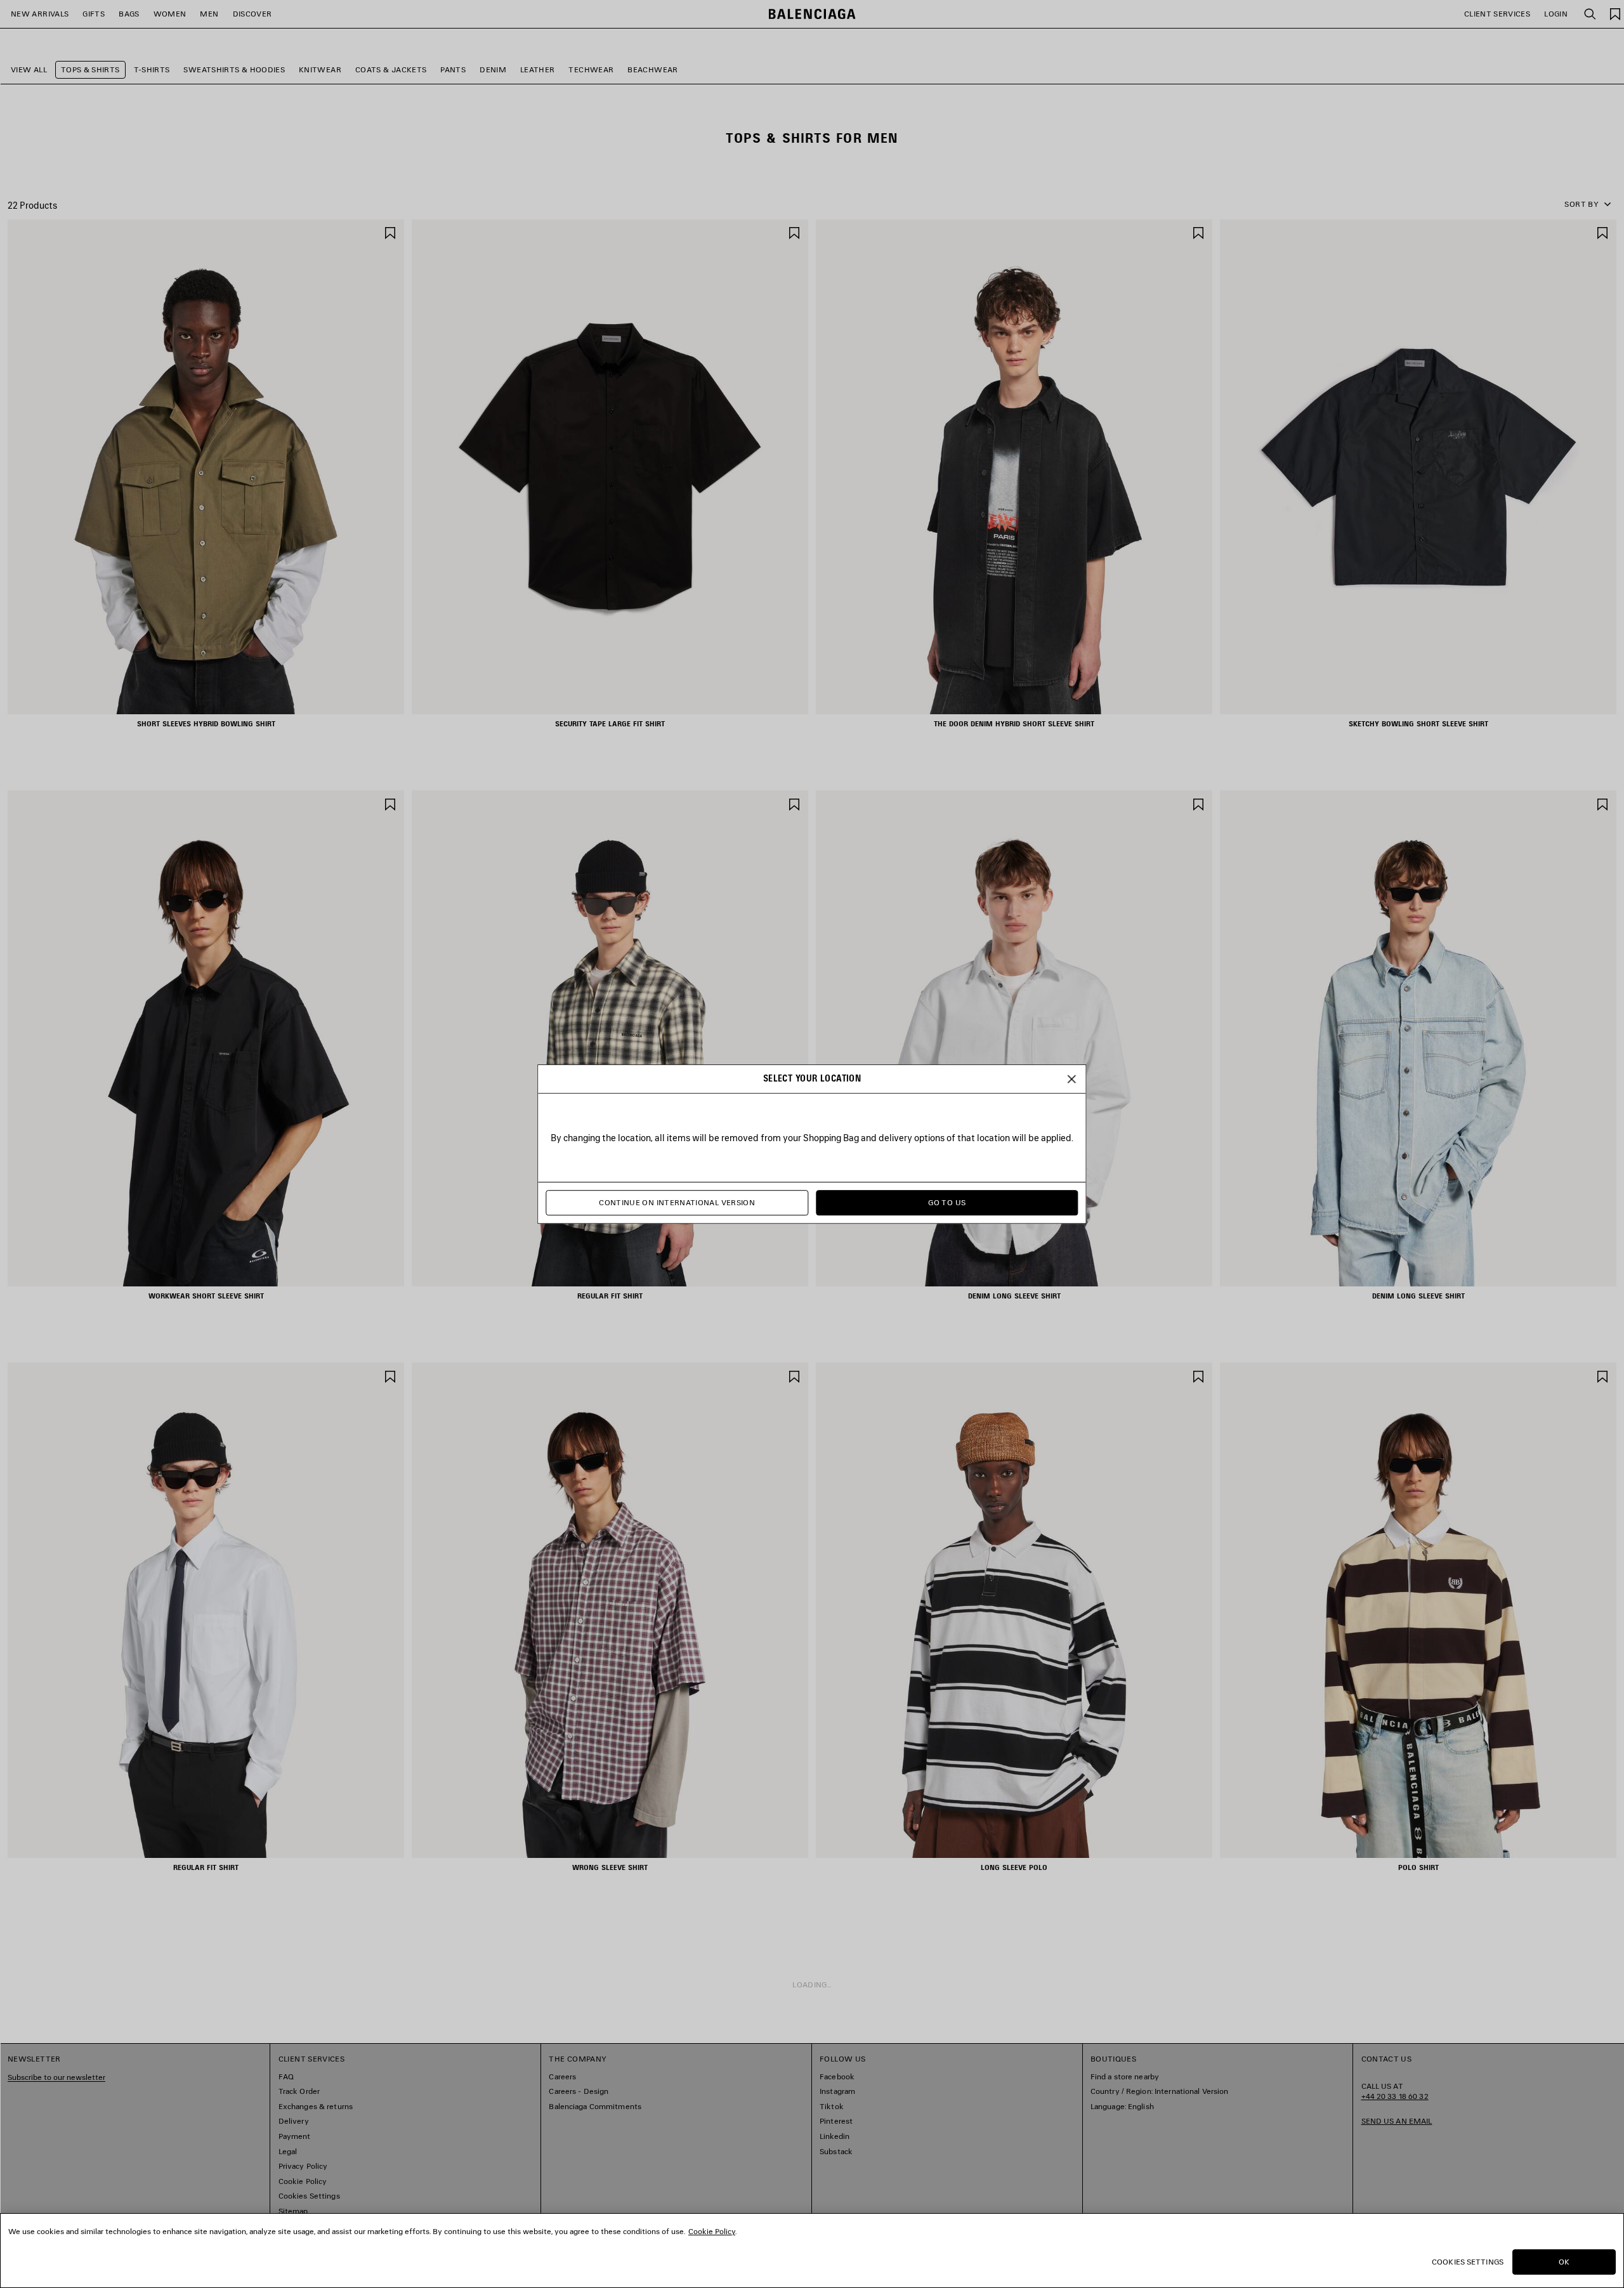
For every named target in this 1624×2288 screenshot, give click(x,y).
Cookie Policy (712, 2231)
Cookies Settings (1468, 2262)
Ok (1564, 2262)
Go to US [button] (947, 1203)
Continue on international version (677, 1203)
